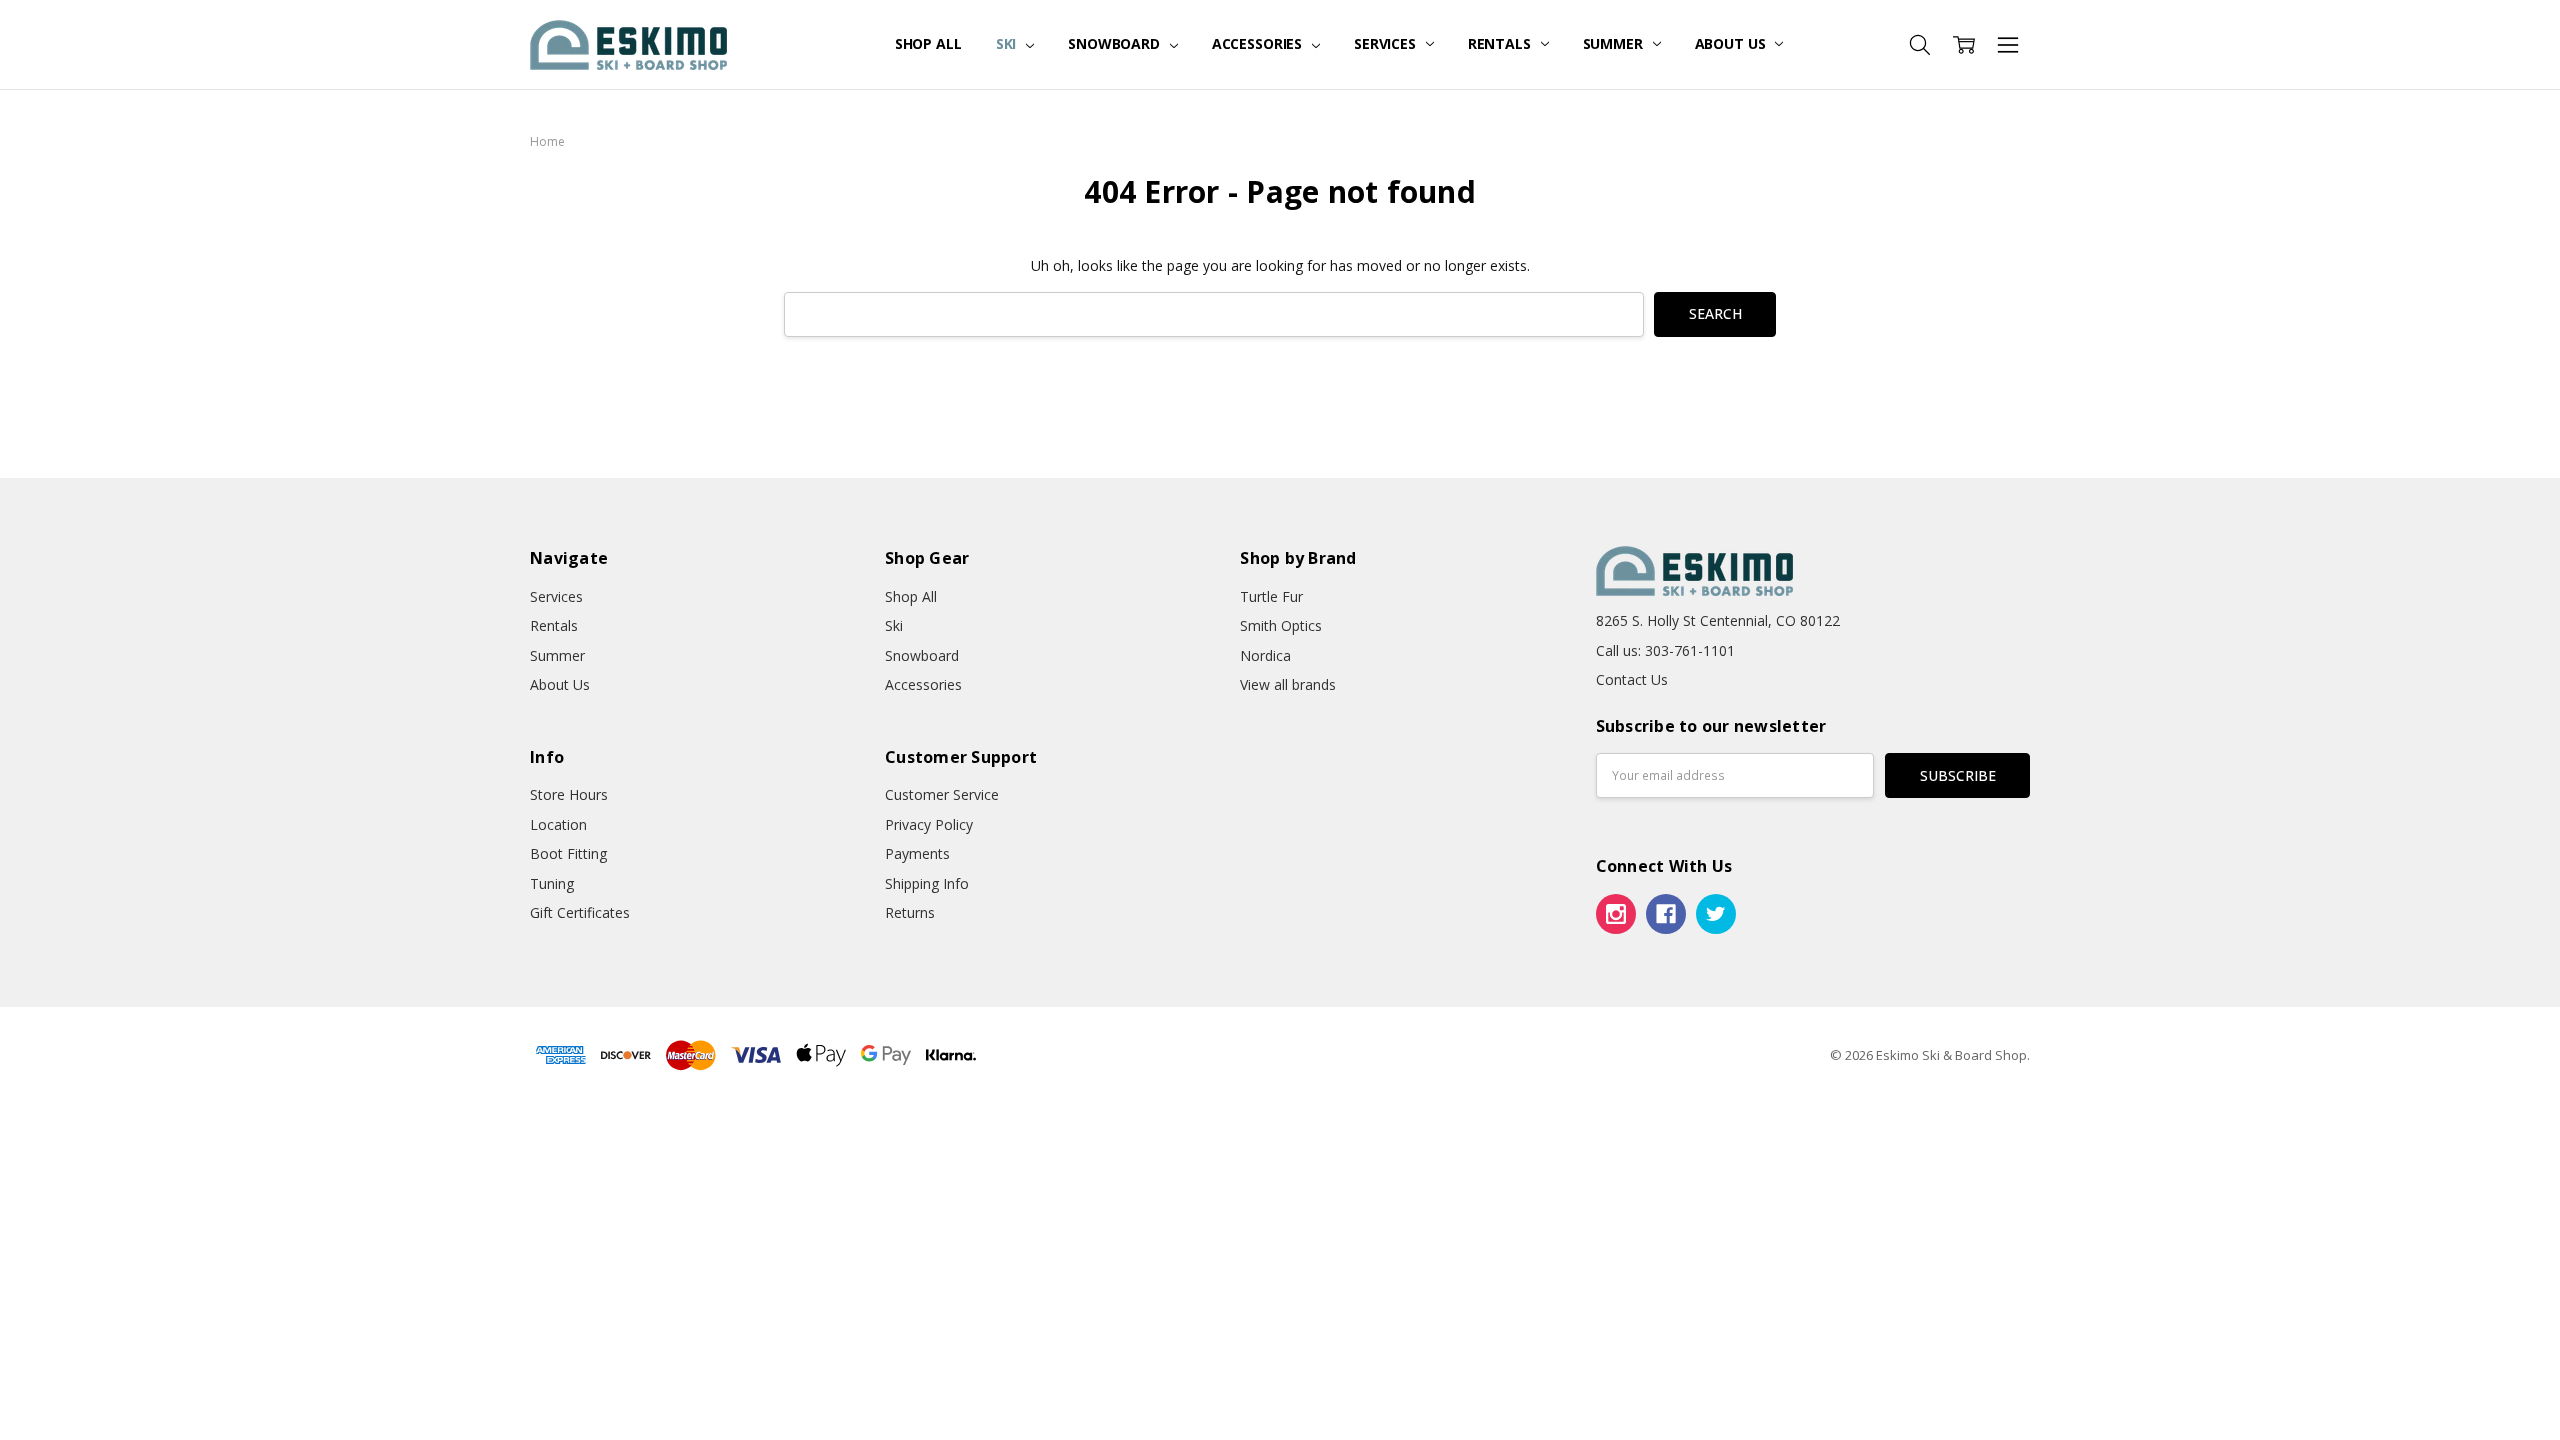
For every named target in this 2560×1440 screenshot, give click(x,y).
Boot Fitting (568, 853)
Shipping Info (927, 883)
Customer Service (942, 794)
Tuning (552, 883)
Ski (1008, 43)
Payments (917, 853)
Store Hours (569, 794)
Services (1387, 43)
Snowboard (1116, 43)
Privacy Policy (929, 824)
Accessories (1259, 43)
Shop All (928, 43)
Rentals (1501, 43)
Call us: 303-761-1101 (1665, 650)
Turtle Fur (1271, 596)
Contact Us (1632, 679)
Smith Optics (1281, 625)
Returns (910, 912)
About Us (1732, 43)
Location (558, 824)
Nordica (1265, 655)
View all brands (1288, 684)
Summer (1615, 43)
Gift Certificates (580, 912)
